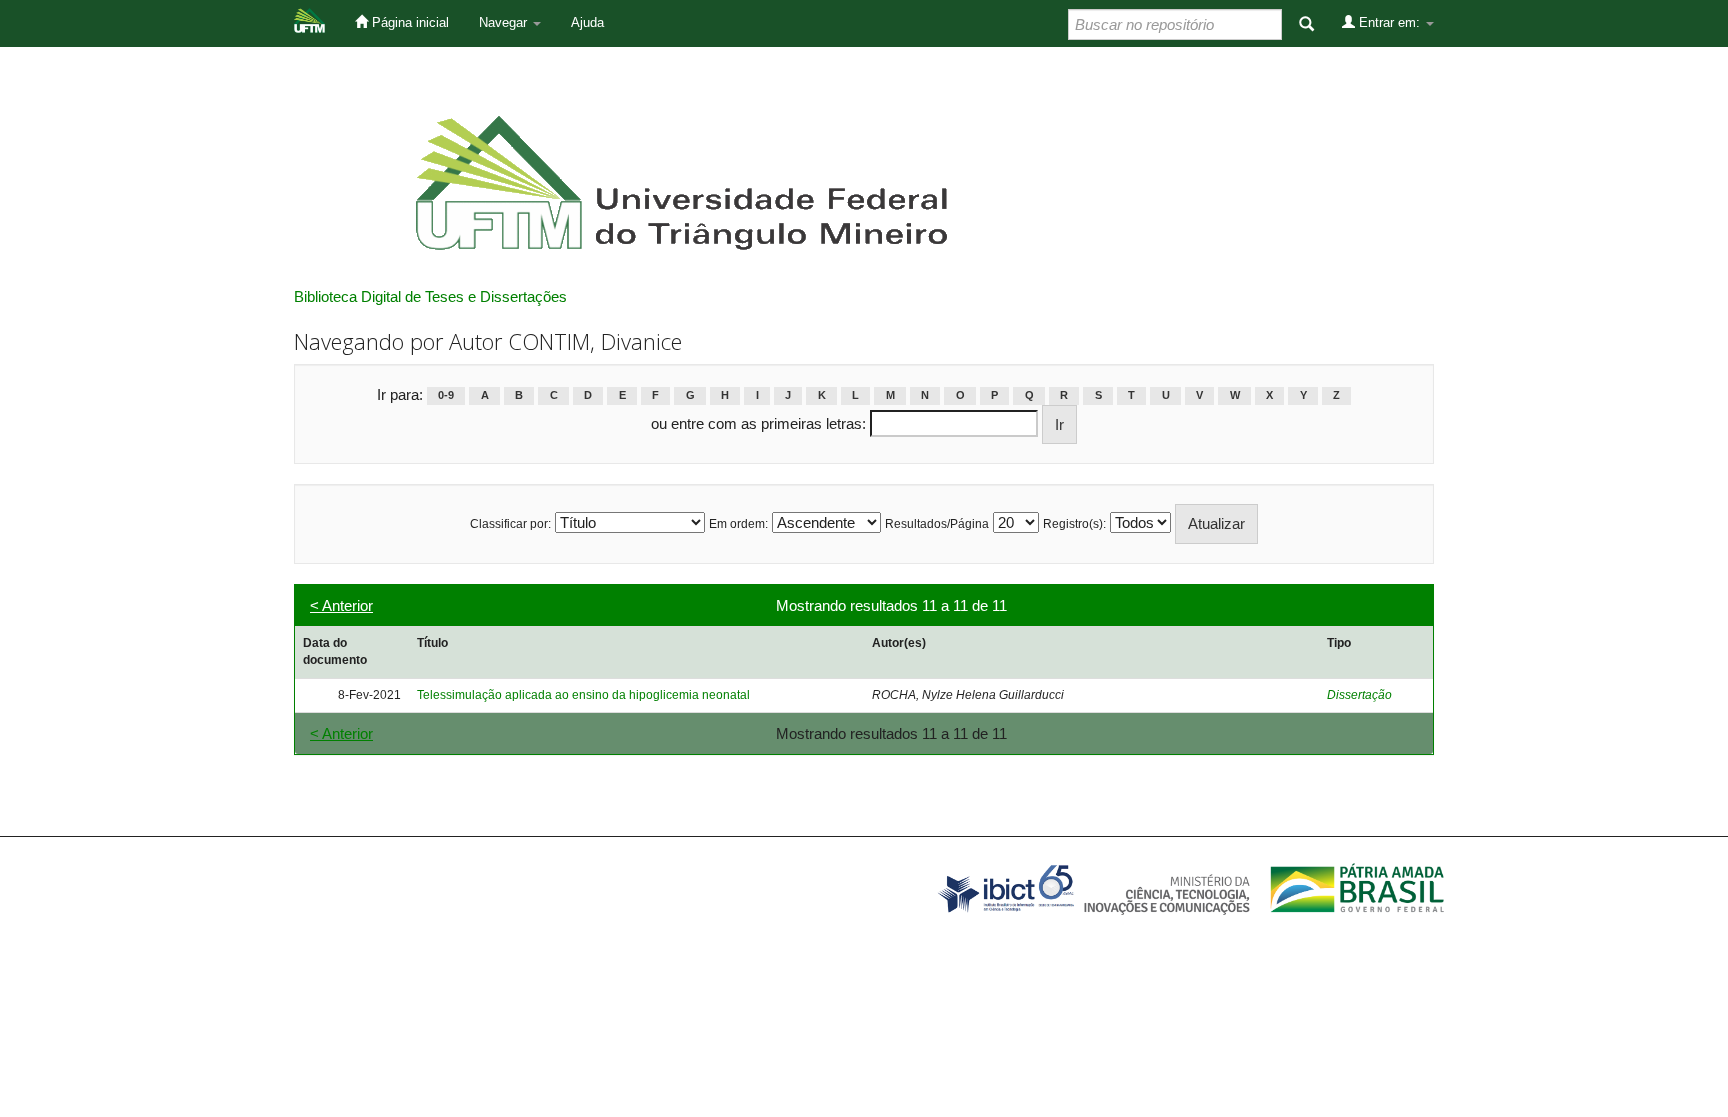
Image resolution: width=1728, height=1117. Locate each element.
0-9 (446, 396)
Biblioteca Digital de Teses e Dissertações (430, 296)
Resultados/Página (937, 524)
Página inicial (408, 22)
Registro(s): (1074, 524)
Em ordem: (738, 524)
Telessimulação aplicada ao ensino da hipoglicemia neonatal (583, 695)
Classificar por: (510, 524)
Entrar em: (1389, 22)
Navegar (505, 22)
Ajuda (587, 22)
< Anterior (341, 605)
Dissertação (1359, 695)
